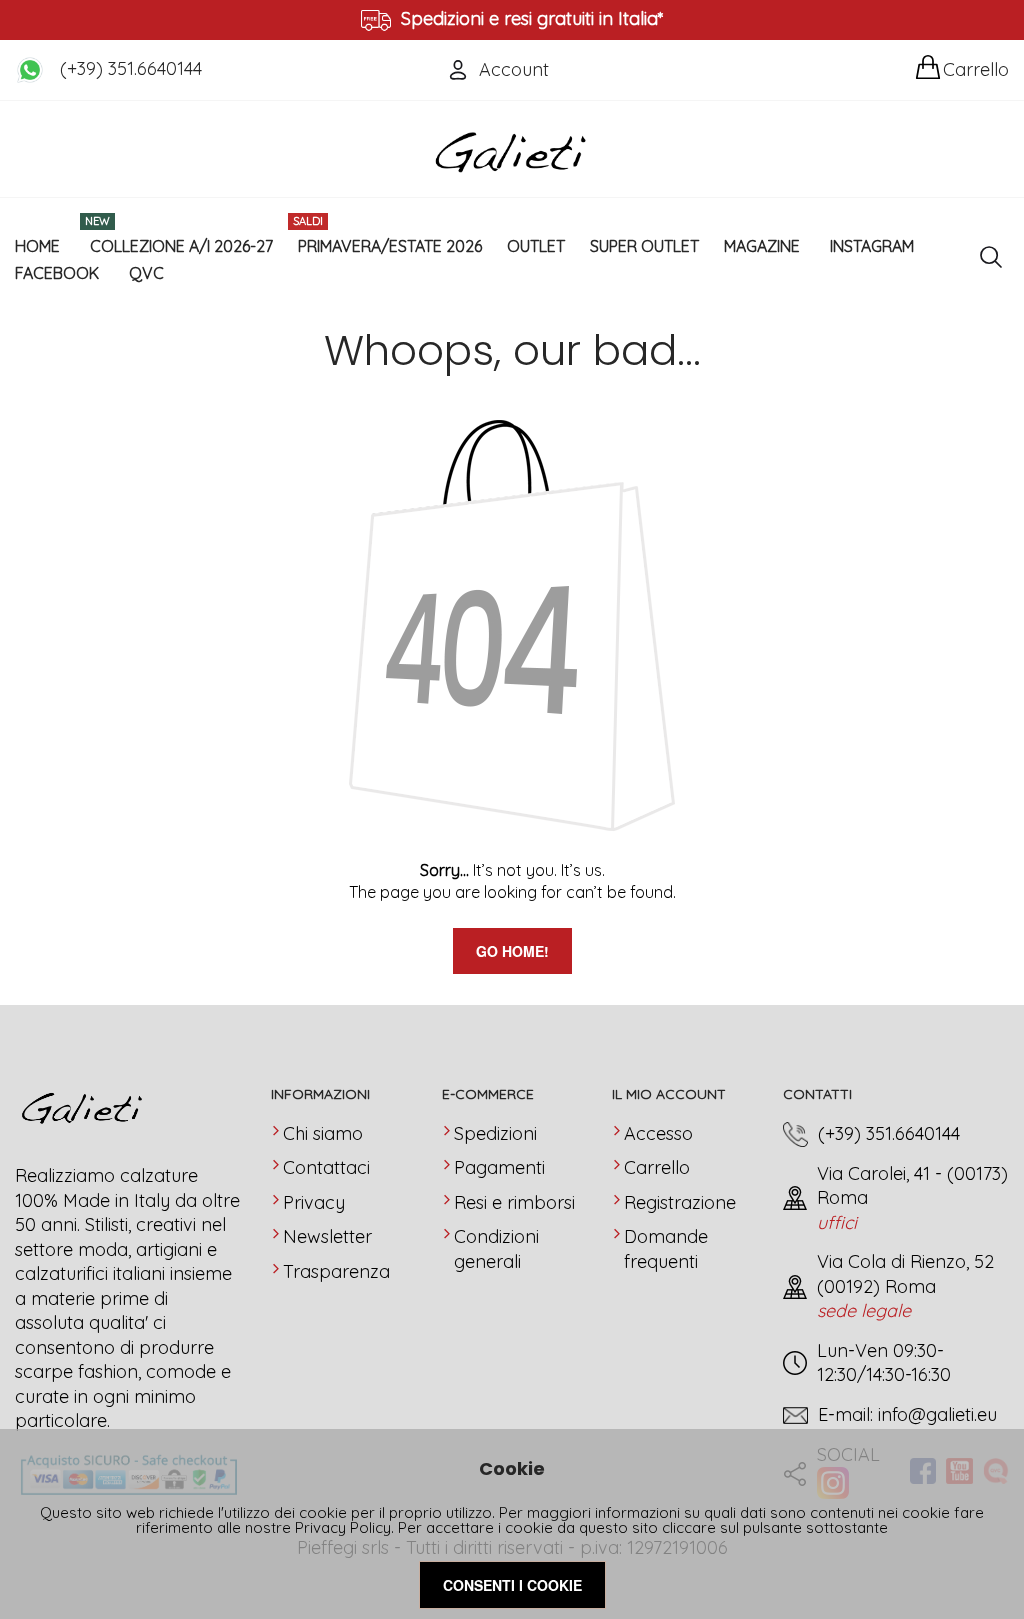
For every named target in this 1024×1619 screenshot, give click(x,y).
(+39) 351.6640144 (131, 68)
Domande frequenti (666, 1249)
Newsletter (327, 1236)
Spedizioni (495, 1133)
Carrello (657, 1167)
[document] (512, 1534)
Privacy (314, 1202)
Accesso (658, 1133)
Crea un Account (458, 128)
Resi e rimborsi (514, 1202)
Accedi (416, 104)
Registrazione (680, 1202)
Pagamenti (499, 1167)
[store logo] (512, 152)
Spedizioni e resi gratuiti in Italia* (532, 18)
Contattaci (326, 1167)
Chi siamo (323, 1133)
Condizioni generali (496, 1249)
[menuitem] (37, 247)
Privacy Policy (343, 1527)
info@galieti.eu (937, 1414)
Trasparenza (336, 1271)
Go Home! (512, 951)
